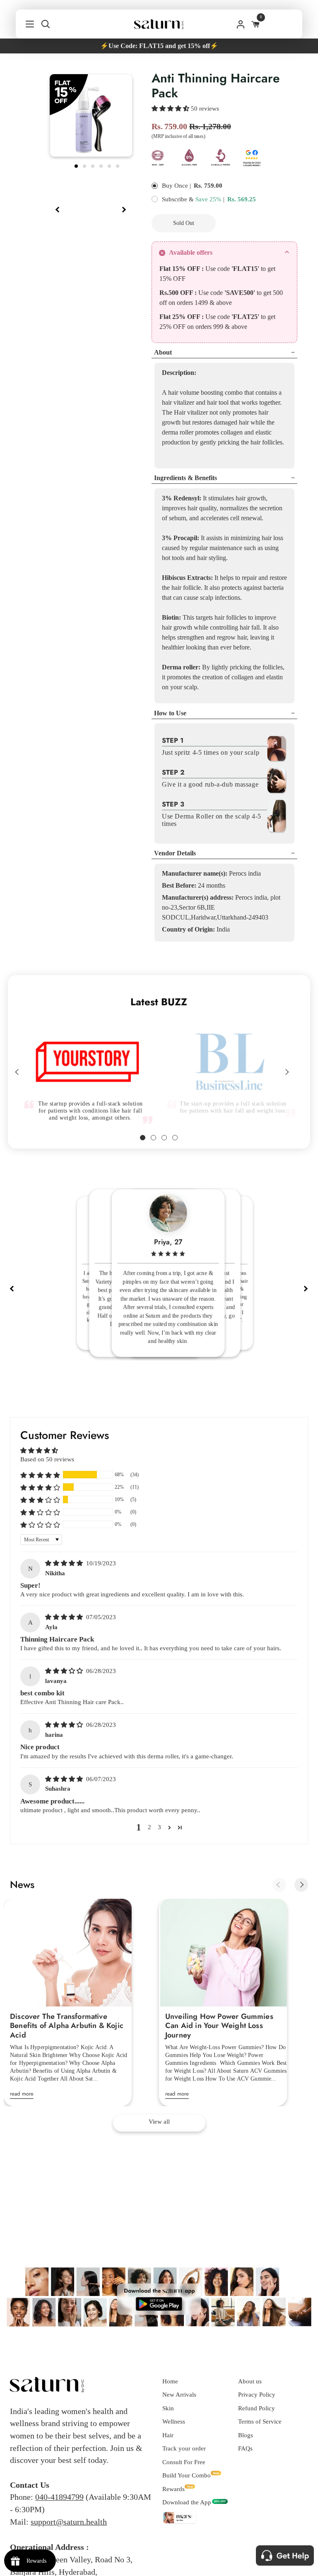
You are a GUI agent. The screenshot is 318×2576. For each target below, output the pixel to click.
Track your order (184, 2448)
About (163, 352)
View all (159, 2122)
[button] (171, 109)
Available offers (191, 252)
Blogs (246, 2435)
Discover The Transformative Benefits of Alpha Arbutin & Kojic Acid (67, 2026)
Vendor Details (175, 853)
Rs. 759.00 (208, 186)
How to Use (170, 713)
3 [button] (159, 1827)
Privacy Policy (257, 2395)
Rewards (173, 2489)
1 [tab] (77, 165)
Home (170, 2381)
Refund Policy (257, 2408)
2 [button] (149, 1827)
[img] (65, 1563)
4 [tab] (102, 165)
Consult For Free (184, 2462)
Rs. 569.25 (242, 199)
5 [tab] (110, 165)
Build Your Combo (187, 2475)
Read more (22, 2094)
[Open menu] (25, 24)
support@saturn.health (69, 2522)
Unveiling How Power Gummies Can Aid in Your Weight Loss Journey (219, 2026)
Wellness (174, 2421)
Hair (168, 2435)
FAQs (245, 2448)
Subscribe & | (193, 199)
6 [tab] (118, 165)
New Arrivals (179, 2395)
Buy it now (263, 223)
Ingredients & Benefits (185, 478)
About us (250, 2381)
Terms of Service (260, 2421)
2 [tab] (85, 165)
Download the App (187, 2502)
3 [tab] (94, 165)
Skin (168, 2408)
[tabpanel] (91, 116)
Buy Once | (176, 186)
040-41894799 (59, 2497)
